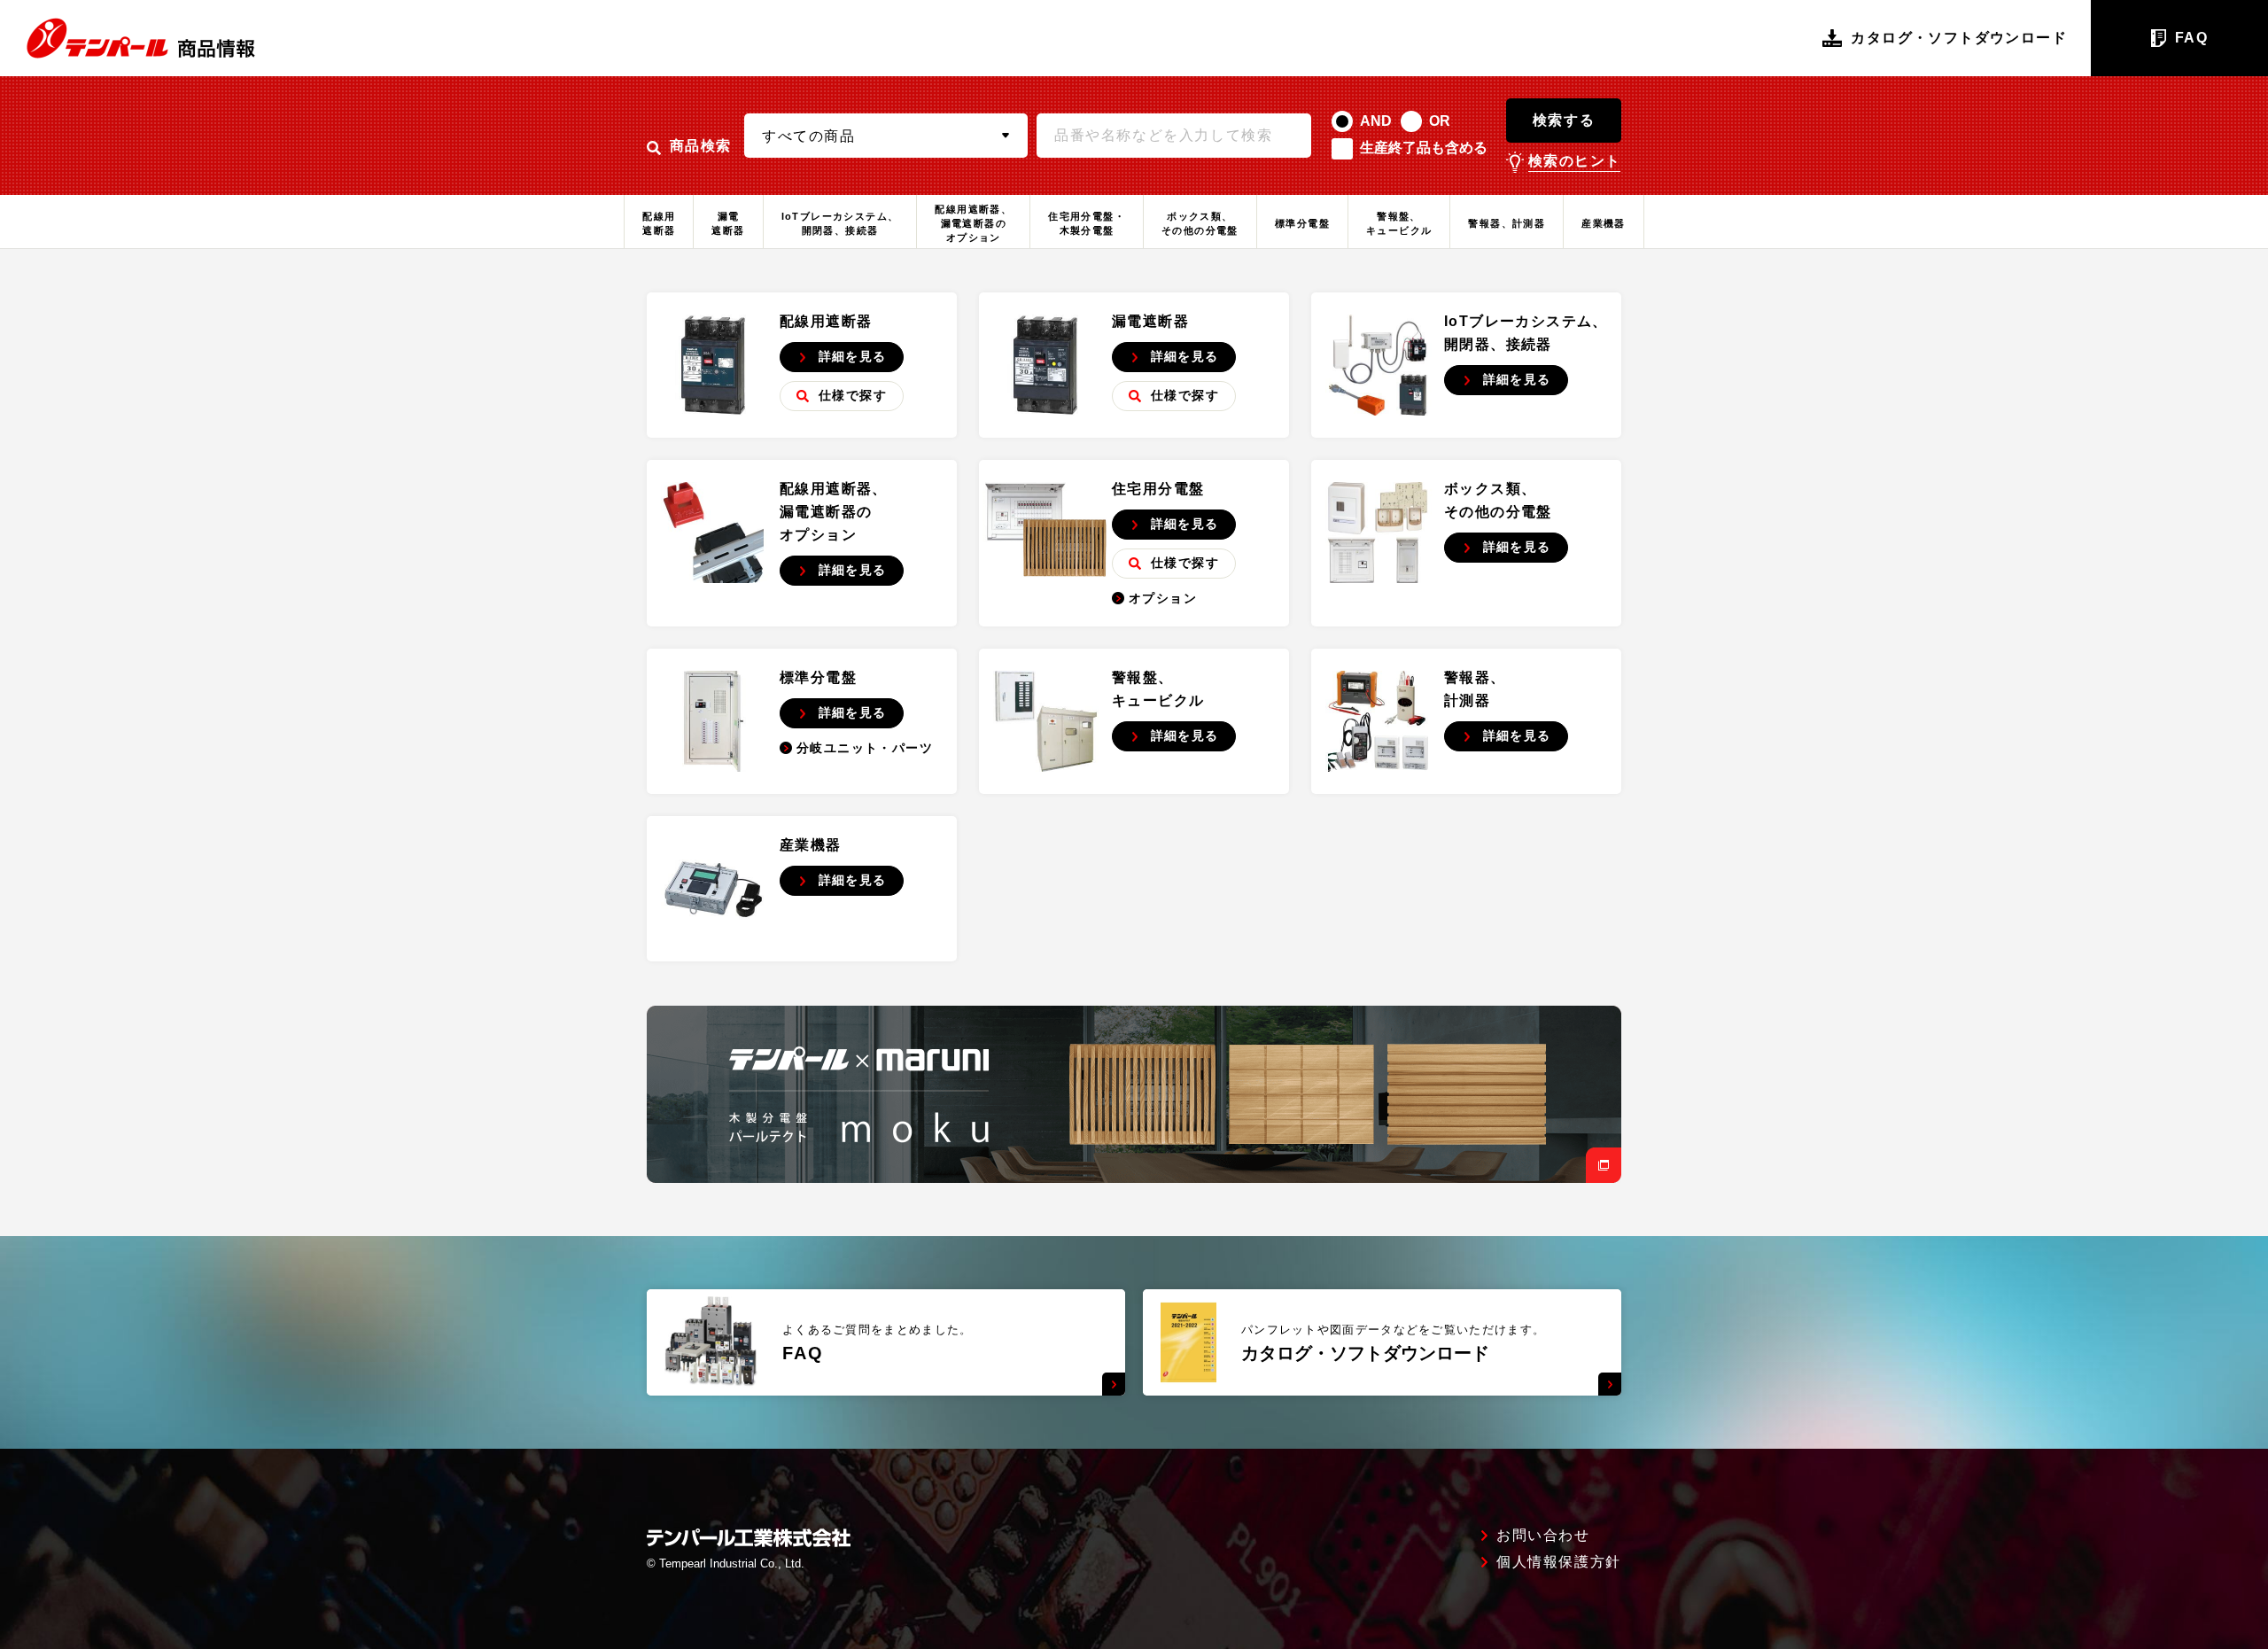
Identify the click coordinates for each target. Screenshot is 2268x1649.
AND (1376, 121)
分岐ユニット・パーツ (865, 748)
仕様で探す (853, 395)
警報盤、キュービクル (1399, 223)
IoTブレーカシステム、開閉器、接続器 (840, 223)
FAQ (2191, 38)
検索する (1564, 120)
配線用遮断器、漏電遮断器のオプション (973, 223)
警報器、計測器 (1507, 223)
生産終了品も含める (1424, 148)
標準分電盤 (1302, 223)
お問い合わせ (1543, 1536)
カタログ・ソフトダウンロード (1959, 38)
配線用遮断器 (659, 223)
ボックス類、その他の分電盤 (1200, 223)
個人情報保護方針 (1559, 1562)
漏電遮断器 (728, 223)
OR (1440, 121)
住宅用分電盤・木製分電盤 (1087, 223)
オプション (1163, 598)
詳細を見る (853, 356)
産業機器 (1604, 223)
